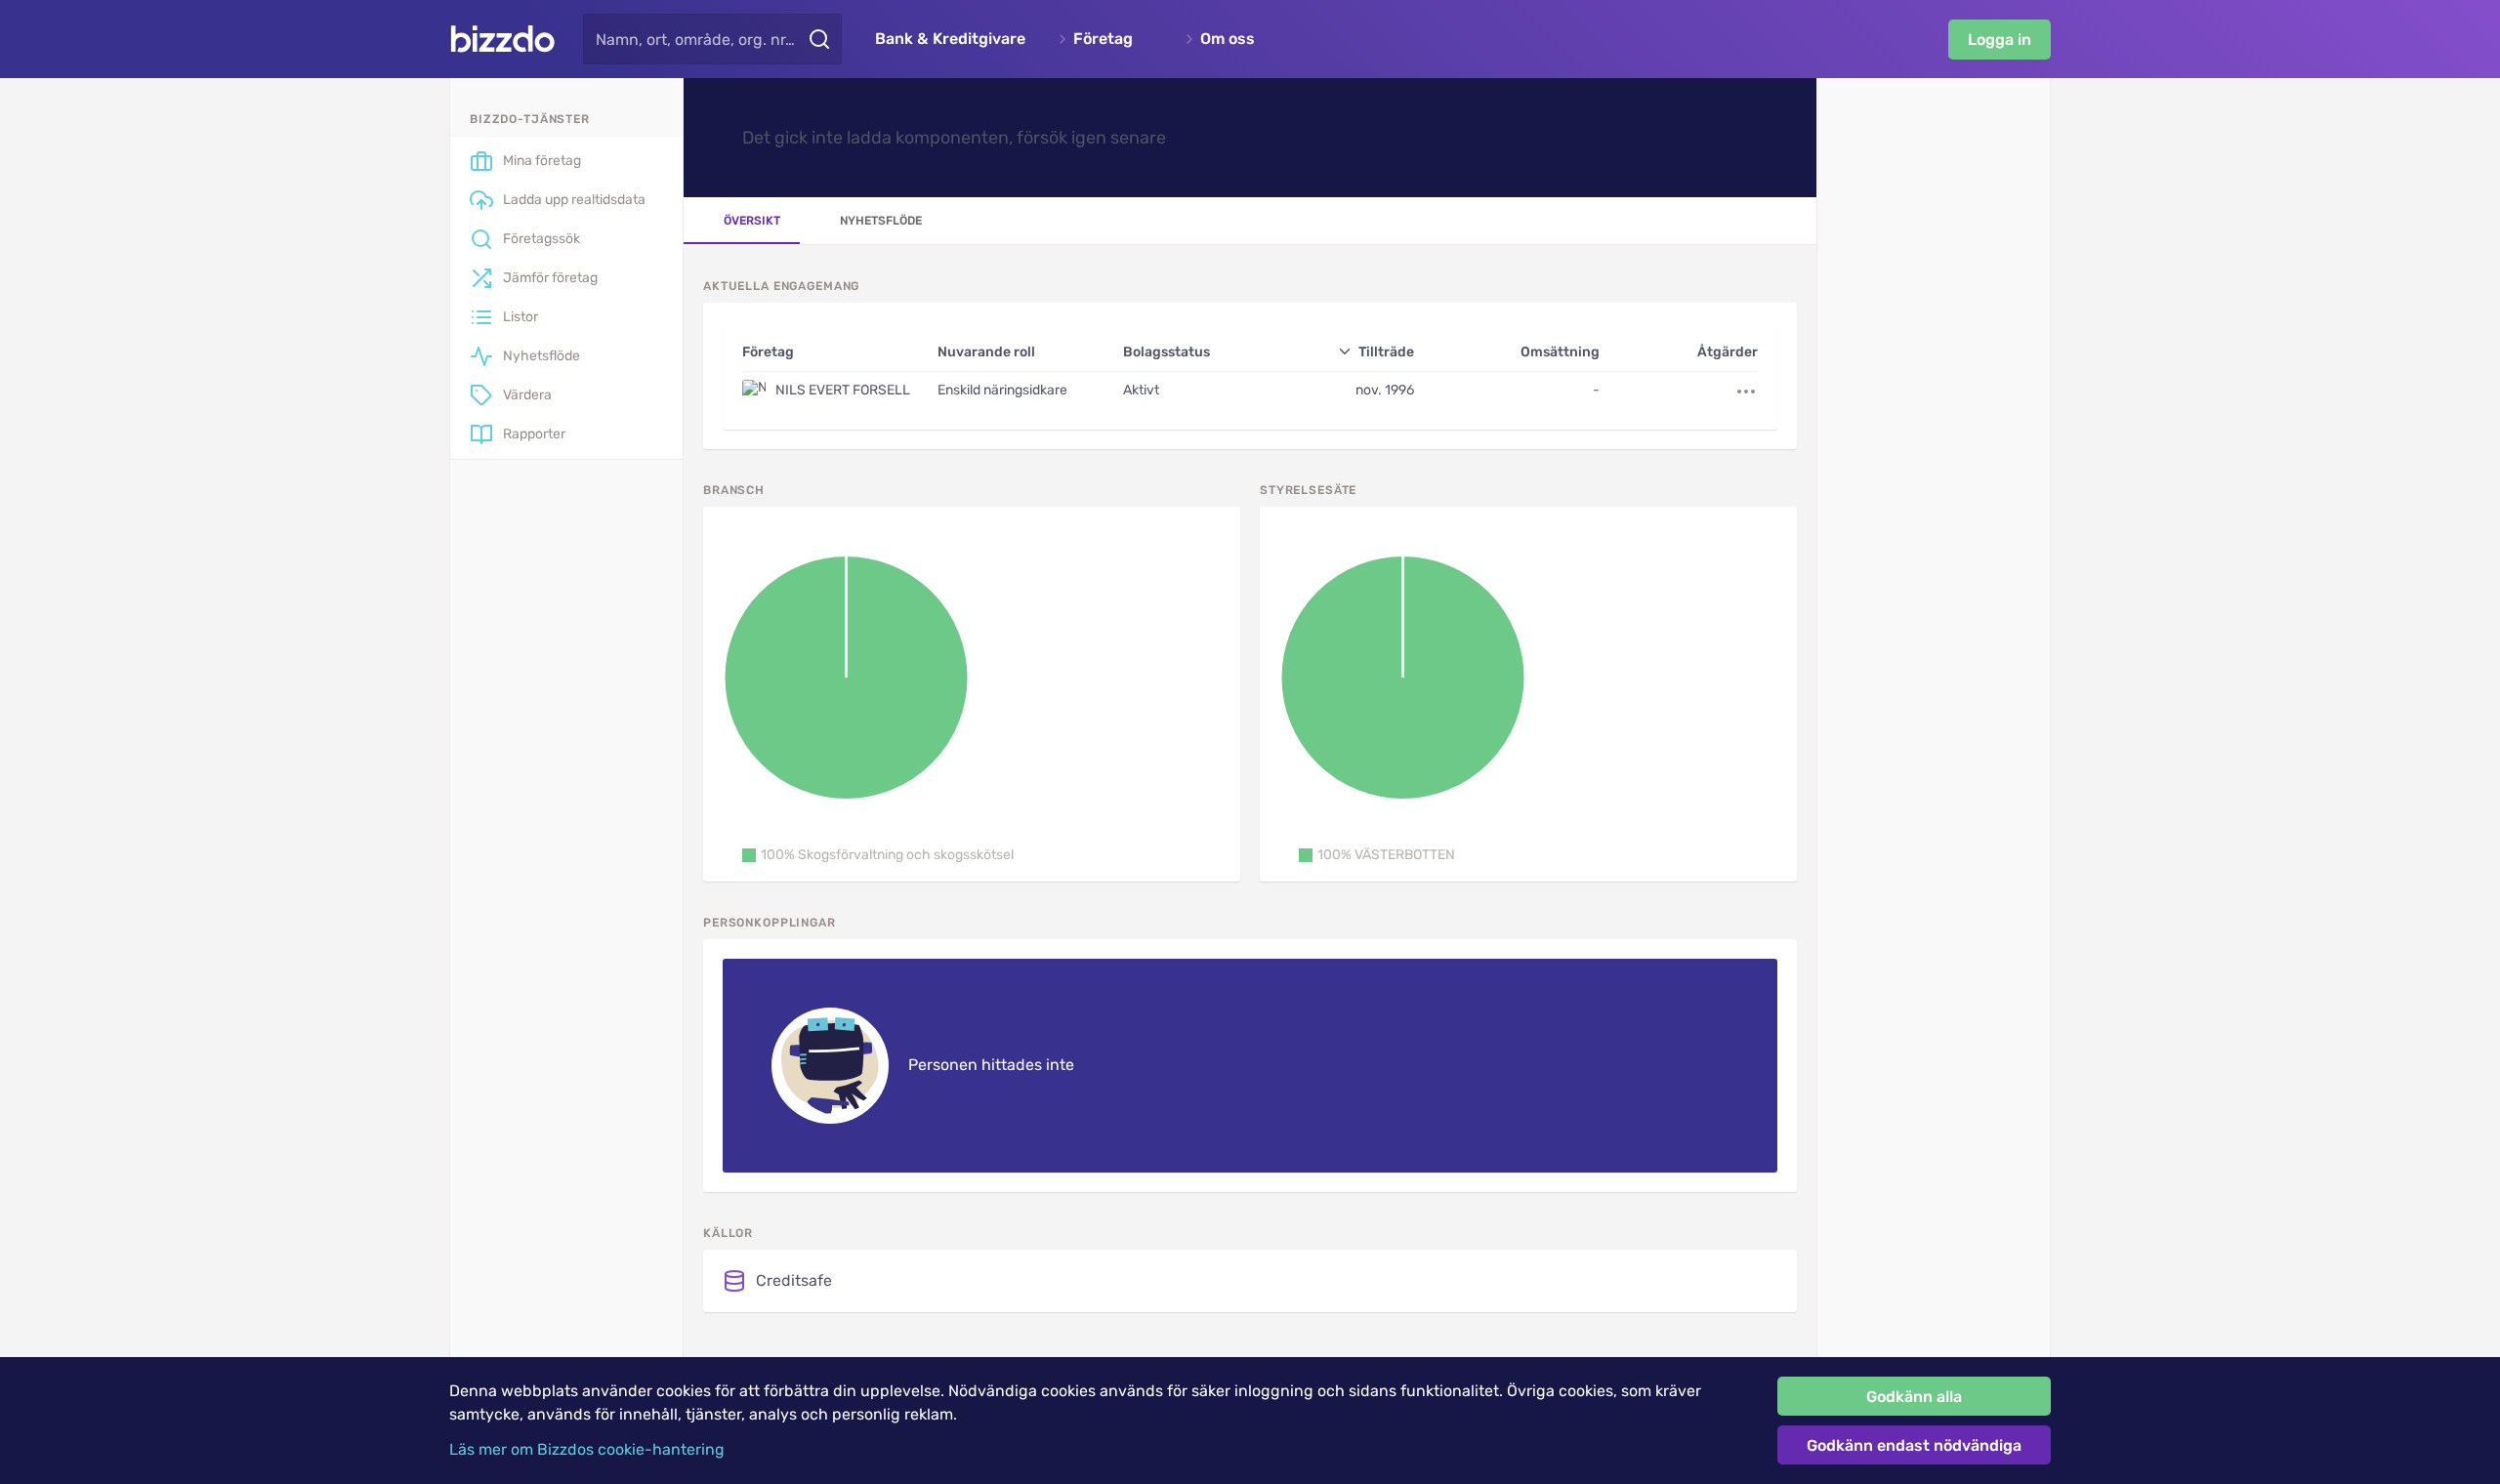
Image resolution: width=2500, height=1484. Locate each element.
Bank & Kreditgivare (950, 39)
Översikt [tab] (752, 221)
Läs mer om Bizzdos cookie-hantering (587, 1449)
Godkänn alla (1914, 1397)
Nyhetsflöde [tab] (881, 221)
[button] (878, 855)
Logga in (2000, 40)
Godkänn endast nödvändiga (1914, 1445)
